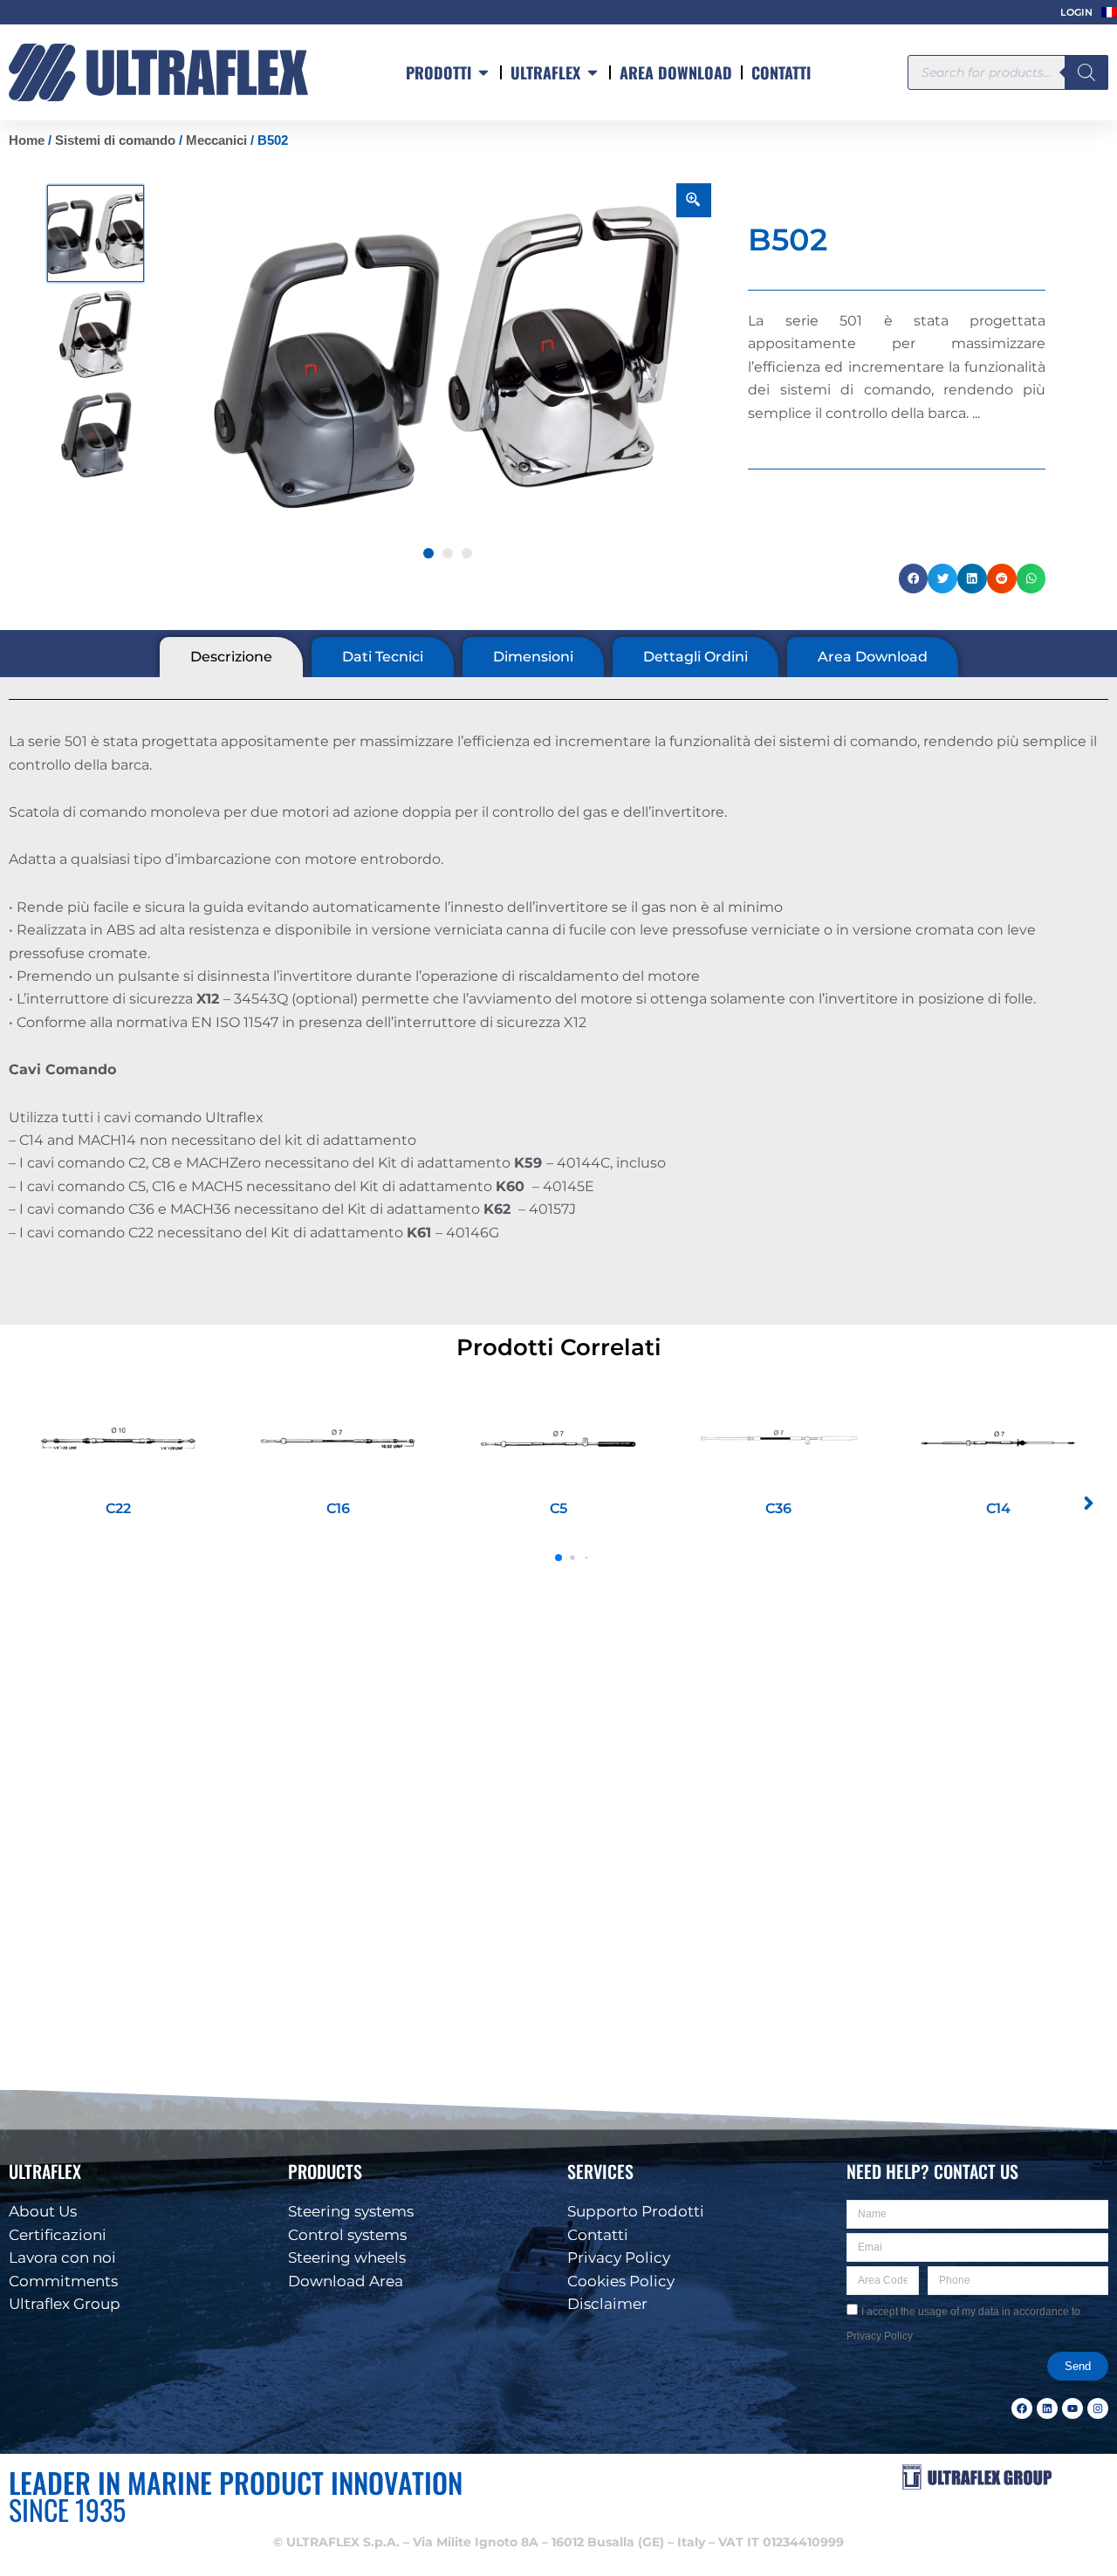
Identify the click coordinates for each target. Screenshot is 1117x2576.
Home (27, 140)
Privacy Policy (891, 2551)
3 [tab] (467, 553)
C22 (118, 1508)
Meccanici (216, 140)
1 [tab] (428, 553)
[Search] (1086, 72)
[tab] (231, 657)
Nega (987, 2509)
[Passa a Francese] (1109, 12)
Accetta (771, 2509)
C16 (338, 1508)
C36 (778, 1508)
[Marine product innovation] (158, 72)
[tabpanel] (448, 359)
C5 (558, 1508)
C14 (998, 1508)
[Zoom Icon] (694, 200)
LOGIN (1076, 12)
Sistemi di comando (115, 140)
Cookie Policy (823, 2551)
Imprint (947, 2551)
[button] (1082, 2374)
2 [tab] (448, 553)
